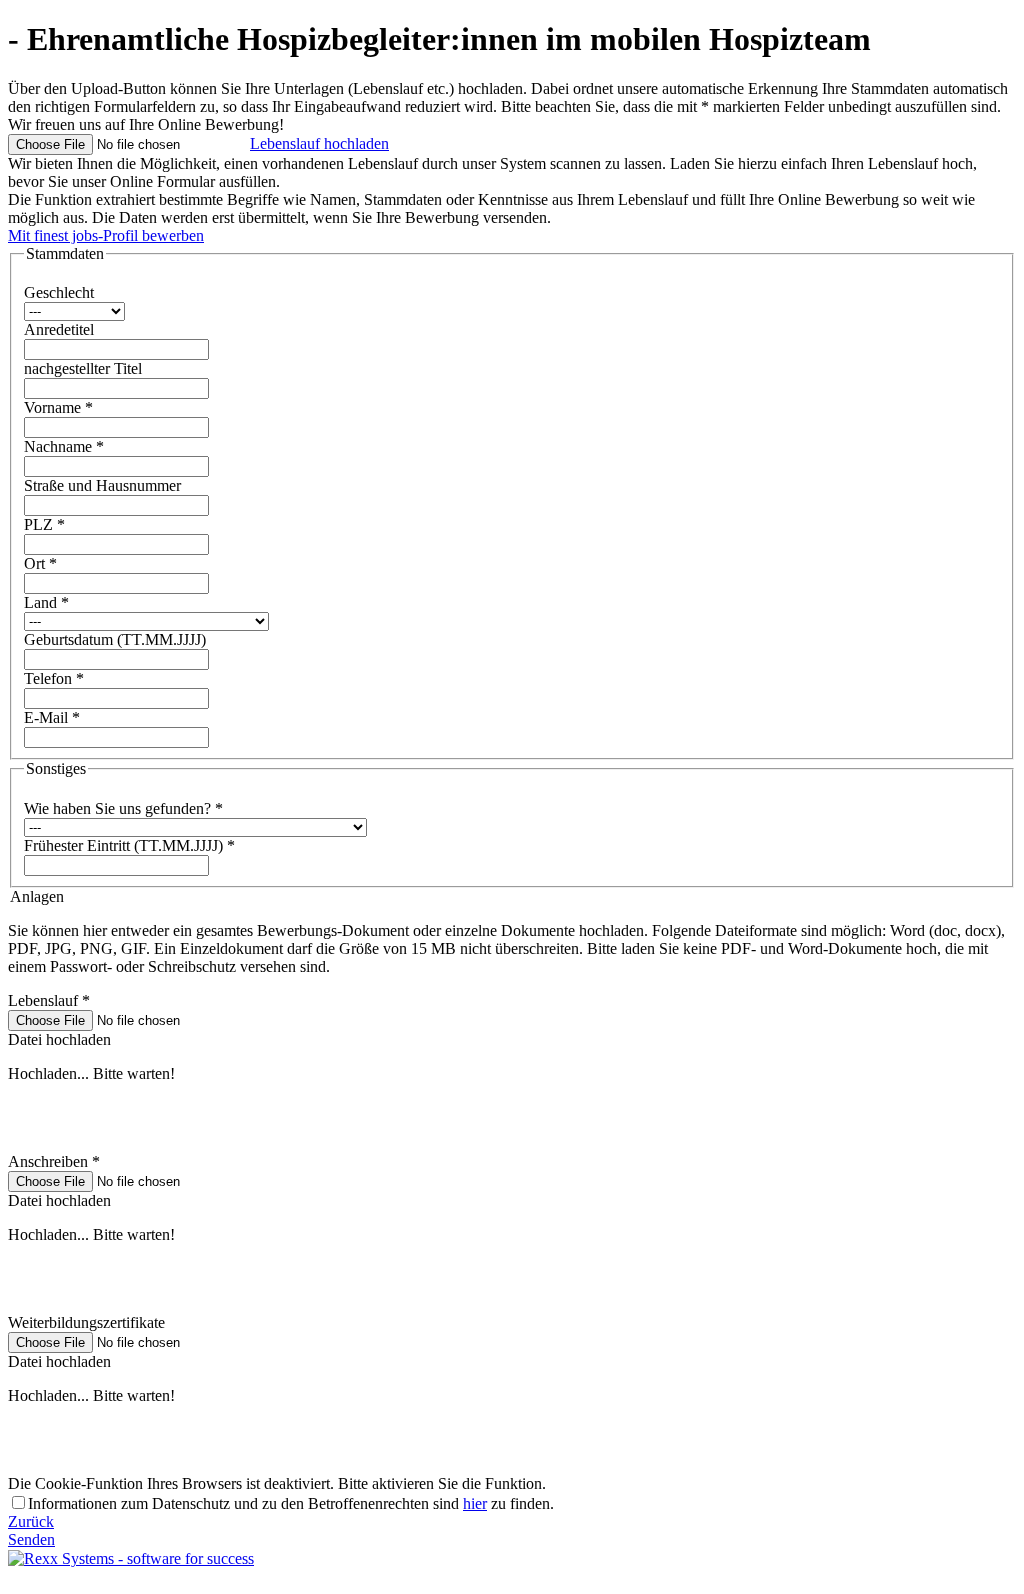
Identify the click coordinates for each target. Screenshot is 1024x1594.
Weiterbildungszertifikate (86, 1322)
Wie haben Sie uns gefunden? (123, 808)
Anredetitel (59, 329)
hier (475, 1503)
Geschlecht (59, 292)
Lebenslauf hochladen (319, 143)
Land (46, 602)
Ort (40, 563)
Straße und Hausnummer (102, 485)
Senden (31, 1539)
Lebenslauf (49, 1000)
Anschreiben (54, 1161)
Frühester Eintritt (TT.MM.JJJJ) (129, 845)
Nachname (64, 446)
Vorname (58, 407)
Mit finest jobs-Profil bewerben (106, 235)
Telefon (54, 678)
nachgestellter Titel (83, 368)
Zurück (31, 1521)
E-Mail (52, 717)
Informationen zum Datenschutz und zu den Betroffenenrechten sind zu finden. (291, 1503)
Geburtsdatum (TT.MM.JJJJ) (115, 639)
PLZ (44, 524)
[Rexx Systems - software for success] (131, 1558)
